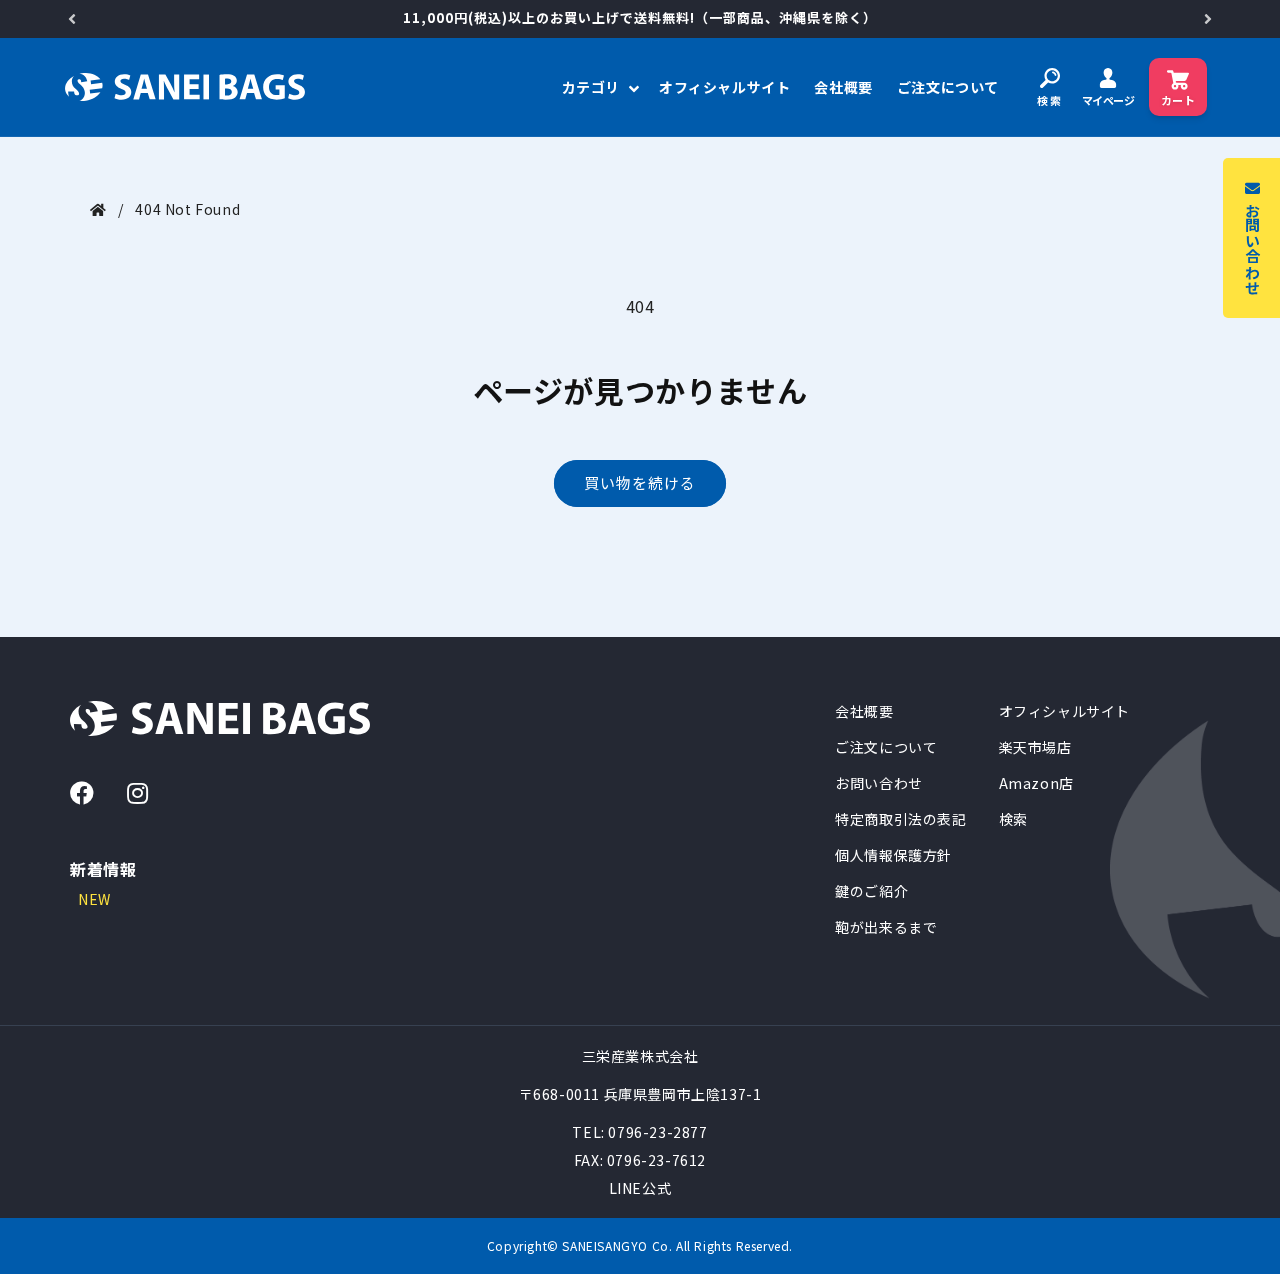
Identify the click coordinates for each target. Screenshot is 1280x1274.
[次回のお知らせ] (1208, 19)
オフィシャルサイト (1064, 711)
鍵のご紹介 (871, 891)
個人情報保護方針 (893, 855)
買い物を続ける (640, 482)
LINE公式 (640, 1188)
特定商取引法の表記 (900, 819)
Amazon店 (1036, 783)
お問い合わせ (879, 783)
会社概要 (864, 711)
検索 (1013, 819)
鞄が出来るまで (886, 927)
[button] (598, 87)
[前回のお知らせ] (72, 19)
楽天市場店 (1035, 747)
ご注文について (886, 747)
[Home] (98, 209)
